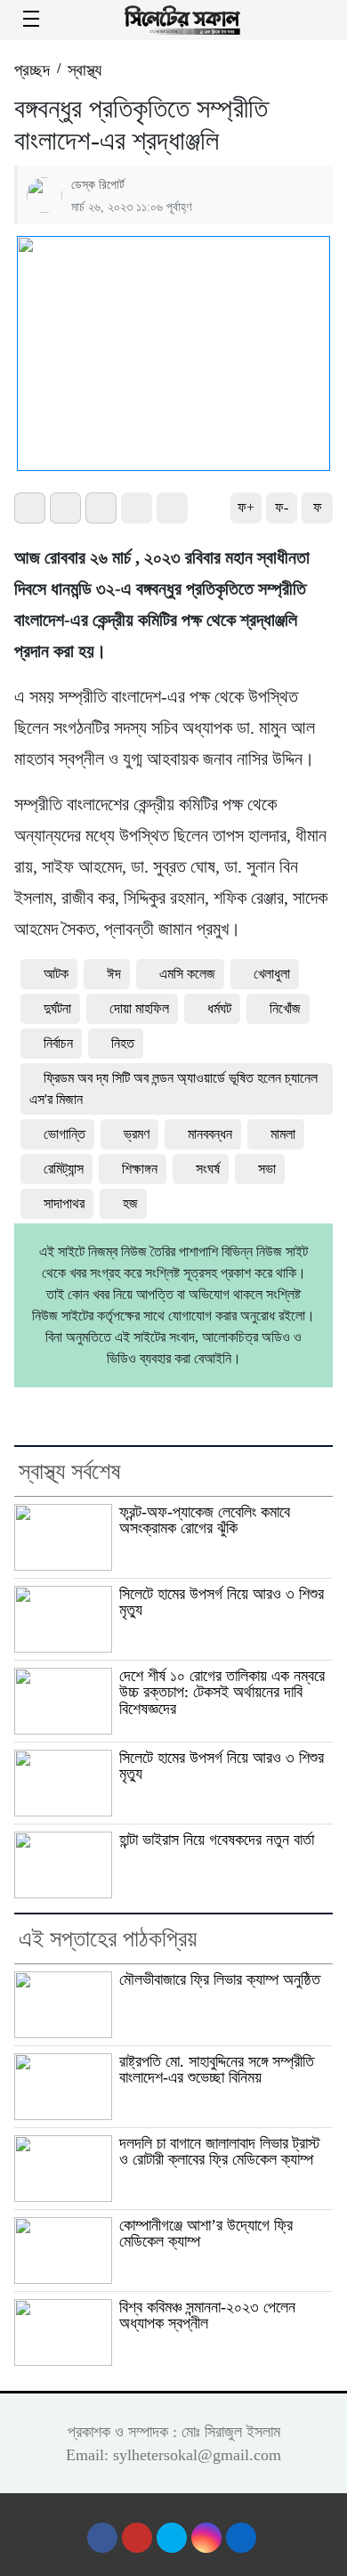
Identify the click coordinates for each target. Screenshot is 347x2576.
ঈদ (114, 974)
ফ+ (246, 507)
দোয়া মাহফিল (139, 1008)
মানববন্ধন (210, 1134)
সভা (267, 1169)
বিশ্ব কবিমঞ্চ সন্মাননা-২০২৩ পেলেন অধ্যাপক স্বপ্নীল (207, 2316)
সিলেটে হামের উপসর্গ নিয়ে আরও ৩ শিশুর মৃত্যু (222, 1602)
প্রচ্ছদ (32, 70)
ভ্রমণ (137, 1134)
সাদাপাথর (64, 1203)
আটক (56, 974)
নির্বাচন (58, 1043)
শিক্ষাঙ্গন (140, 1169)
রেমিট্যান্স (64, 1169)
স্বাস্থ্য (85, 70)
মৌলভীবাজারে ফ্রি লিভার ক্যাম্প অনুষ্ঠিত (220, 1979)
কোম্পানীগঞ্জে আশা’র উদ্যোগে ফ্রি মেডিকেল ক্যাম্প (206, 2234)
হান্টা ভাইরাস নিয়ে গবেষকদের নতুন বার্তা (217, 1840)
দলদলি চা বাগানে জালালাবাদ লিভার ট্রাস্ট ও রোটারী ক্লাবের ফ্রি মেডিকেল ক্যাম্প (220, 2152)
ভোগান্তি (65, 1134)
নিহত (123, 1043)
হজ (130, 1203)
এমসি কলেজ (187, 974)
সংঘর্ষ (208, 1169)
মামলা (283, 1134)
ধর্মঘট (219, 1008)
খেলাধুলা (272, 974)
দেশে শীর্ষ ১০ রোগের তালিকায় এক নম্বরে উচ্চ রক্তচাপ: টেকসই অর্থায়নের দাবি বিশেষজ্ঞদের (222, 1692)
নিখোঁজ (285, 1008)
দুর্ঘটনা (57, 1008)
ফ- (282, 507)
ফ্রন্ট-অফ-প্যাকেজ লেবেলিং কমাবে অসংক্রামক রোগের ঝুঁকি (205, 1520)
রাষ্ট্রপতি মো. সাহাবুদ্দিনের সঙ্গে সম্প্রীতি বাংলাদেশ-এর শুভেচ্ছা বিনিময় (217, 2070)
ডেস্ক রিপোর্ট (98, 184)
